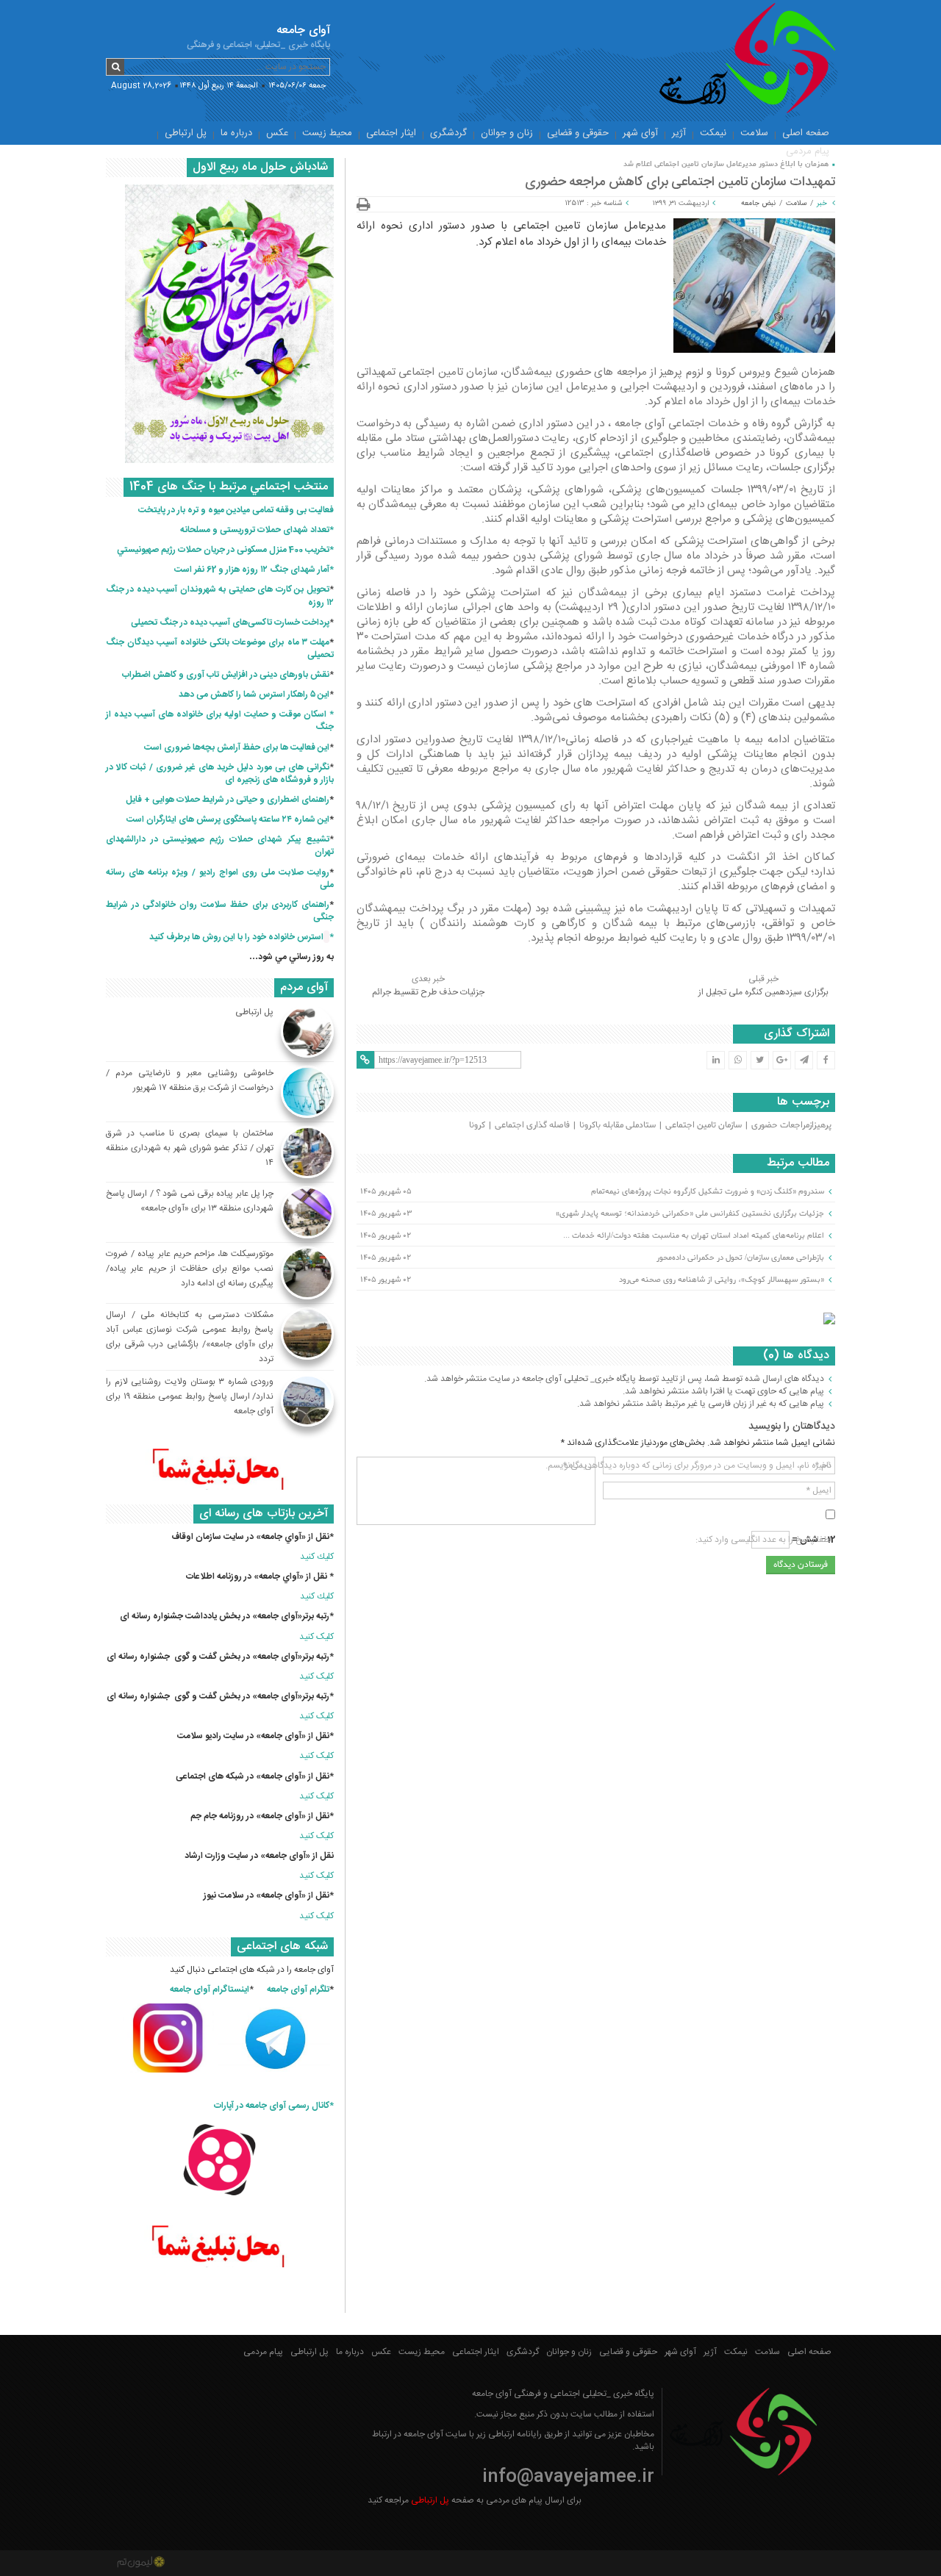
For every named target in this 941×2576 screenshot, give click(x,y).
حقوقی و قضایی (578, 133)
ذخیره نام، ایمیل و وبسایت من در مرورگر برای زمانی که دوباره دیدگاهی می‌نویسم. (688, 1465)
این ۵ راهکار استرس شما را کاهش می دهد (254, 695)
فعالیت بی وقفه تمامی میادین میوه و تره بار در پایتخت (236, 510)
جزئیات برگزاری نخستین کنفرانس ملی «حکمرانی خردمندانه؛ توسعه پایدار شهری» (690, 1213)
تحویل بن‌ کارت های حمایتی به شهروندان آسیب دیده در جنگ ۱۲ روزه (220, 596)
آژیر (679, 133)
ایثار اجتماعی (391, 133)
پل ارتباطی (186, 133)
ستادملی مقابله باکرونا (618, 1125)
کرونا (477, 1125)
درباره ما (236, 133)
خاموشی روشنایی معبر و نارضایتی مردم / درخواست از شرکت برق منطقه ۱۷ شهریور (190, 1080)
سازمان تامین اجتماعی (704, 1125)
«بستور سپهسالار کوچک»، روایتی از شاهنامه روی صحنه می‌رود (722, 1280)
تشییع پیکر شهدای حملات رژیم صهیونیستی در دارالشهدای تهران (220, 846)
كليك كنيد (317, 1557)
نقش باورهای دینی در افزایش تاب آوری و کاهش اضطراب (226, 675)
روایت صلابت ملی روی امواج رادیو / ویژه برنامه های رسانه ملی (220, 879)
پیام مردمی (808, 151)
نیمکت (713, 133)
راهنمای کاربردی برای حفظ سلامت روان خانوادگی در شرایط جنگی (220, 911)
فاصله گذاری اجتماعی (532, 1125)
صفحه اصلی (806, 133)
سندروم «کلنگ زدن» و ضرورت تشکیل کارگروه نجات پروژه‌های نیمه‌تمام (708, 1191)
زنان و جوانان (507, 133)
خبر (822, 204)
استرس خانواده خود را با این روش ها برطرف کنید (236, 937)
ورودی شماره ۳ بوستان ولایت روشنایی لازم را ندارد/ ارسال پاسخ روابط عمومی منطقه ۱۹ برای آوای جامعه (190, 1396)
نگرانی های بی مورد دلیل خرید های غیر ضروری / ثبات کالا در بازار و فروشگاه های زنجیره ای (220, 774)
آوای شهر (640, 133)
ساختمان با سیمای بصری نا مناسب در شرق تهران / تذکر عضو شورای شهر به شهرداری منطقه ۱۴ (190, 1148)
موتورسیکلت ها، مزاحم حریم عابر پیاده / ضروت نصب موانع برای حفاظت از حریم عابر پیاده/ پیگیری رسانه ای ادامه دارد (190, 1269)
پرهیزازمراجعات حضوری (791, 1125)
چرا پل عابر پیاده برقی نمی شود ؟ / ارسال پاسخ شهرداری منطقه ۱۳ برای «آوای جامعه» (190, 1201)
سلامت (754, 133)
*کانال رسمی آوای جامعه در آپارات (274, 2106)
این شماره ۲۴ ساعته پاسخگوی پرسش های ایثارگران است (228, 819)
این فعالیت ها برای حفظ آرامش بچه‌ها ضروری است (237, 747)
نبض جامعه (758, 204)
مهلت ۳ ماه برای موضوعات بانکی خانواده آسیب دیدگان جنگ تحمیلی (220, 649)
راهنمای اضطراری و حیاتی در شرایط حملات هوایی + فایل (228, 800)
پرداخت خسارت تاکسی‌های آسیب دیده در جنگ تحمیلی (230, 623)
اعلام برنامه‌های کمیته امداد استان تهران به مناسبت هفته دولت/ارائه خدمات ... (694, 1235)
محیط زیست (327, 133)
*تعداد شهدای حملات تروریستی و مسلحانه (257, 530)
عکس (277, 133)
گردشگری (448, 133)
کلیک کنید (316, 1637)
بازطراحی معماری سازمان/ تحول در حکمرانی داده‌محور (740, 1257)
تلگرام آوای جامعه (298, 1990)
